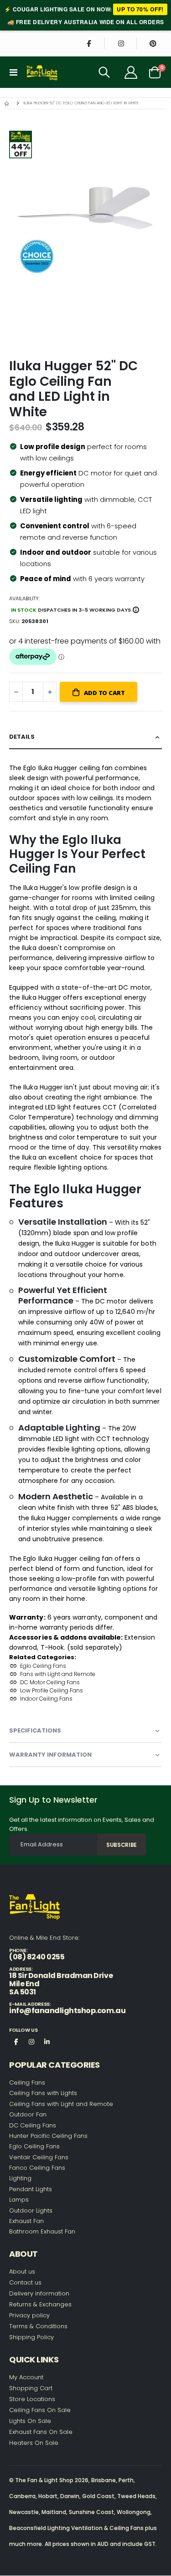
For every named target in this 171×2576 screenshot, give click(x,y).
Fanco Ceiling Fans (37, 2168)
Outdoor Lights (31, 2211)
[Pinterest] (153, 43)
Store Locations (32, 2399)
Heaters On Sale (34, 2443)
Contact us (25, 2282)
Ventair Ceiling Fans (39, 2157)
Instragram (31, 2041)
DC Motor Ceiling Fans (50, 1682)
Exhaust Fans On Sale (41, 2432)
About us (22, 2272)
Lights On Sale (30, 2421)
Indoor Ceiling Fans (46, 1699)
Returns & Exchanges (40, 2304)
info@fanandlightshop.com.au (67, 2011)
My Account (26, 2377)
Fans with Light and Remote (58, 1674)
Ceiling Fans (27, 2083)
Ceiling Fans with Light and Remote (61, 2104)
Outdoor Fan (28, 2114)
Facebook (16, 2041)
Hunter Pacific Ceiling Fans (48, 2136)
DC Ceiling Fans (33, 2125)
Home (8, 103)
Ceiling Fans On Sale (40, 2410)
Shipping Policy (31, 2337)
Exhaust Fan (26, 2221)
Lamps (19, 2200)
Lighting (20, 2178)
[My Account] (131, 72)
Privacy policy (29, 2315)
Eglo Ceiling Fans (43, 1666)
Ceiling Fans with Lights (43, 2093)
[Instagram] (121, 43)
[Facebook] (89, 43)
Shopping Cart (31, 2388)
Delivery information (39, 2293)
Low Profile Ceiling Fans (52, 1690)
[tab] (85, 737)
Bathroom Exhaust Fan (42, 2231)
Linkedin (47, 2041)
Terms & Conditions (38, 2326)
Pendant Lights (31, 2189)
